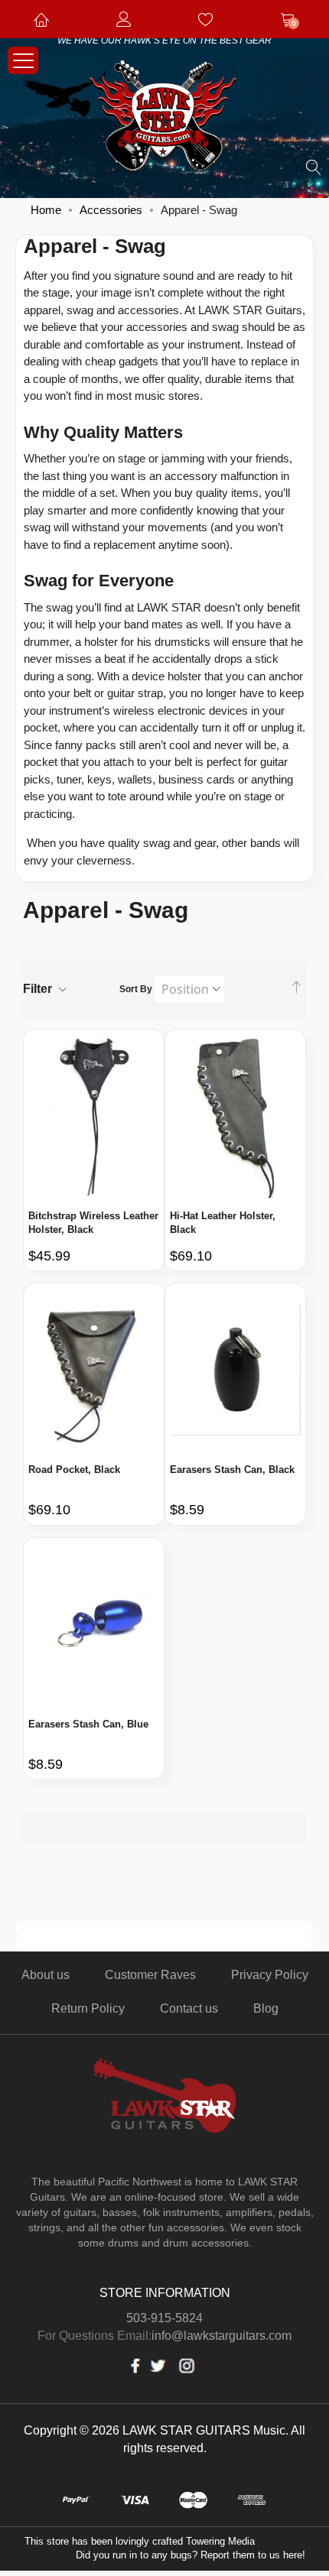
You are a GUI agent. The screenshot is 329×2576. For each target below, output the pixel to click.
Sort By (136, 989)
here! (294, 2555)
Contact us (189, 2008)
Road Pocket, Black (74, 1470)
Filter (37, 989)
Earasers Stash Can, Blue (88, 1724)
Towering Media (220, 2541)
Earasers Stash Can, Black (232, 1470)
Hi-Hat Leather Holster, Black (223, 1223)
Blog (266, 2008)
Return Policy (88, 2008)
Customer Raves (150, 1975)
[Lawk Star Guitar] (164, 119)
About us (46, 1975)
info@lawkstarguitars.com (222, 2336)
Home (46, 210)
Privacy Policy (270, 1975)
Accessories (111, 210)
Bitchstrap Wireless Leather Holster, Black (93, 1223)
